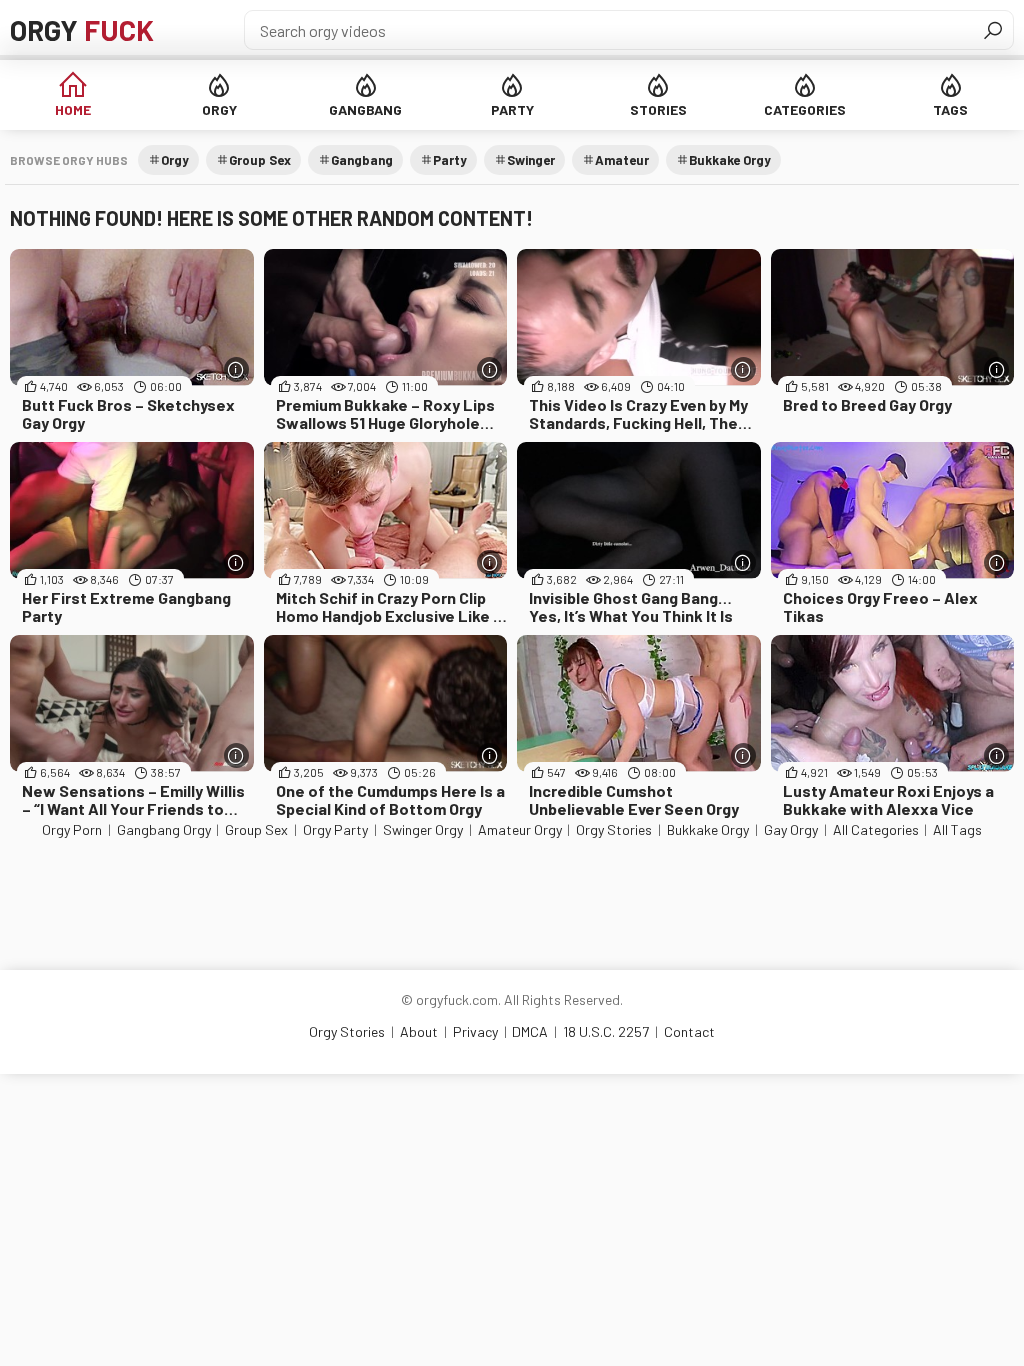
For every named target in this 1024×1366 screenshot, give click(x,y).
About (419, 1031)
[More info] (236, 369)
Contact (689, 1031)
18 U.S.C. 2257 (606, 1031)
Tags (950, 109)
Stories (658, 109)
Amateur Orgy (520, 829)
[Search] (993, 30)
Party (512, 109)
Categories (805, 109)
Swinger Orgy (423, 829)
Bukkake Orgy (730, 160)
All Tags (957, 829)
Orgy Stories (614, 829)
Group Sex (260, 160)
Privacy (475, 1031)
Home (73, 109)
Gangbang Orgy (164, 829)
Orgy (82, 30)
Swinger (531, 160)
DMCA (530, 1031)
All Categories (876, 829)
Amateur (622, 160)
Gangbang (365, 109)
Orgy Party (335, 829)
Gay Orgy (791, 829)
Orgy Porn (72, 829)
